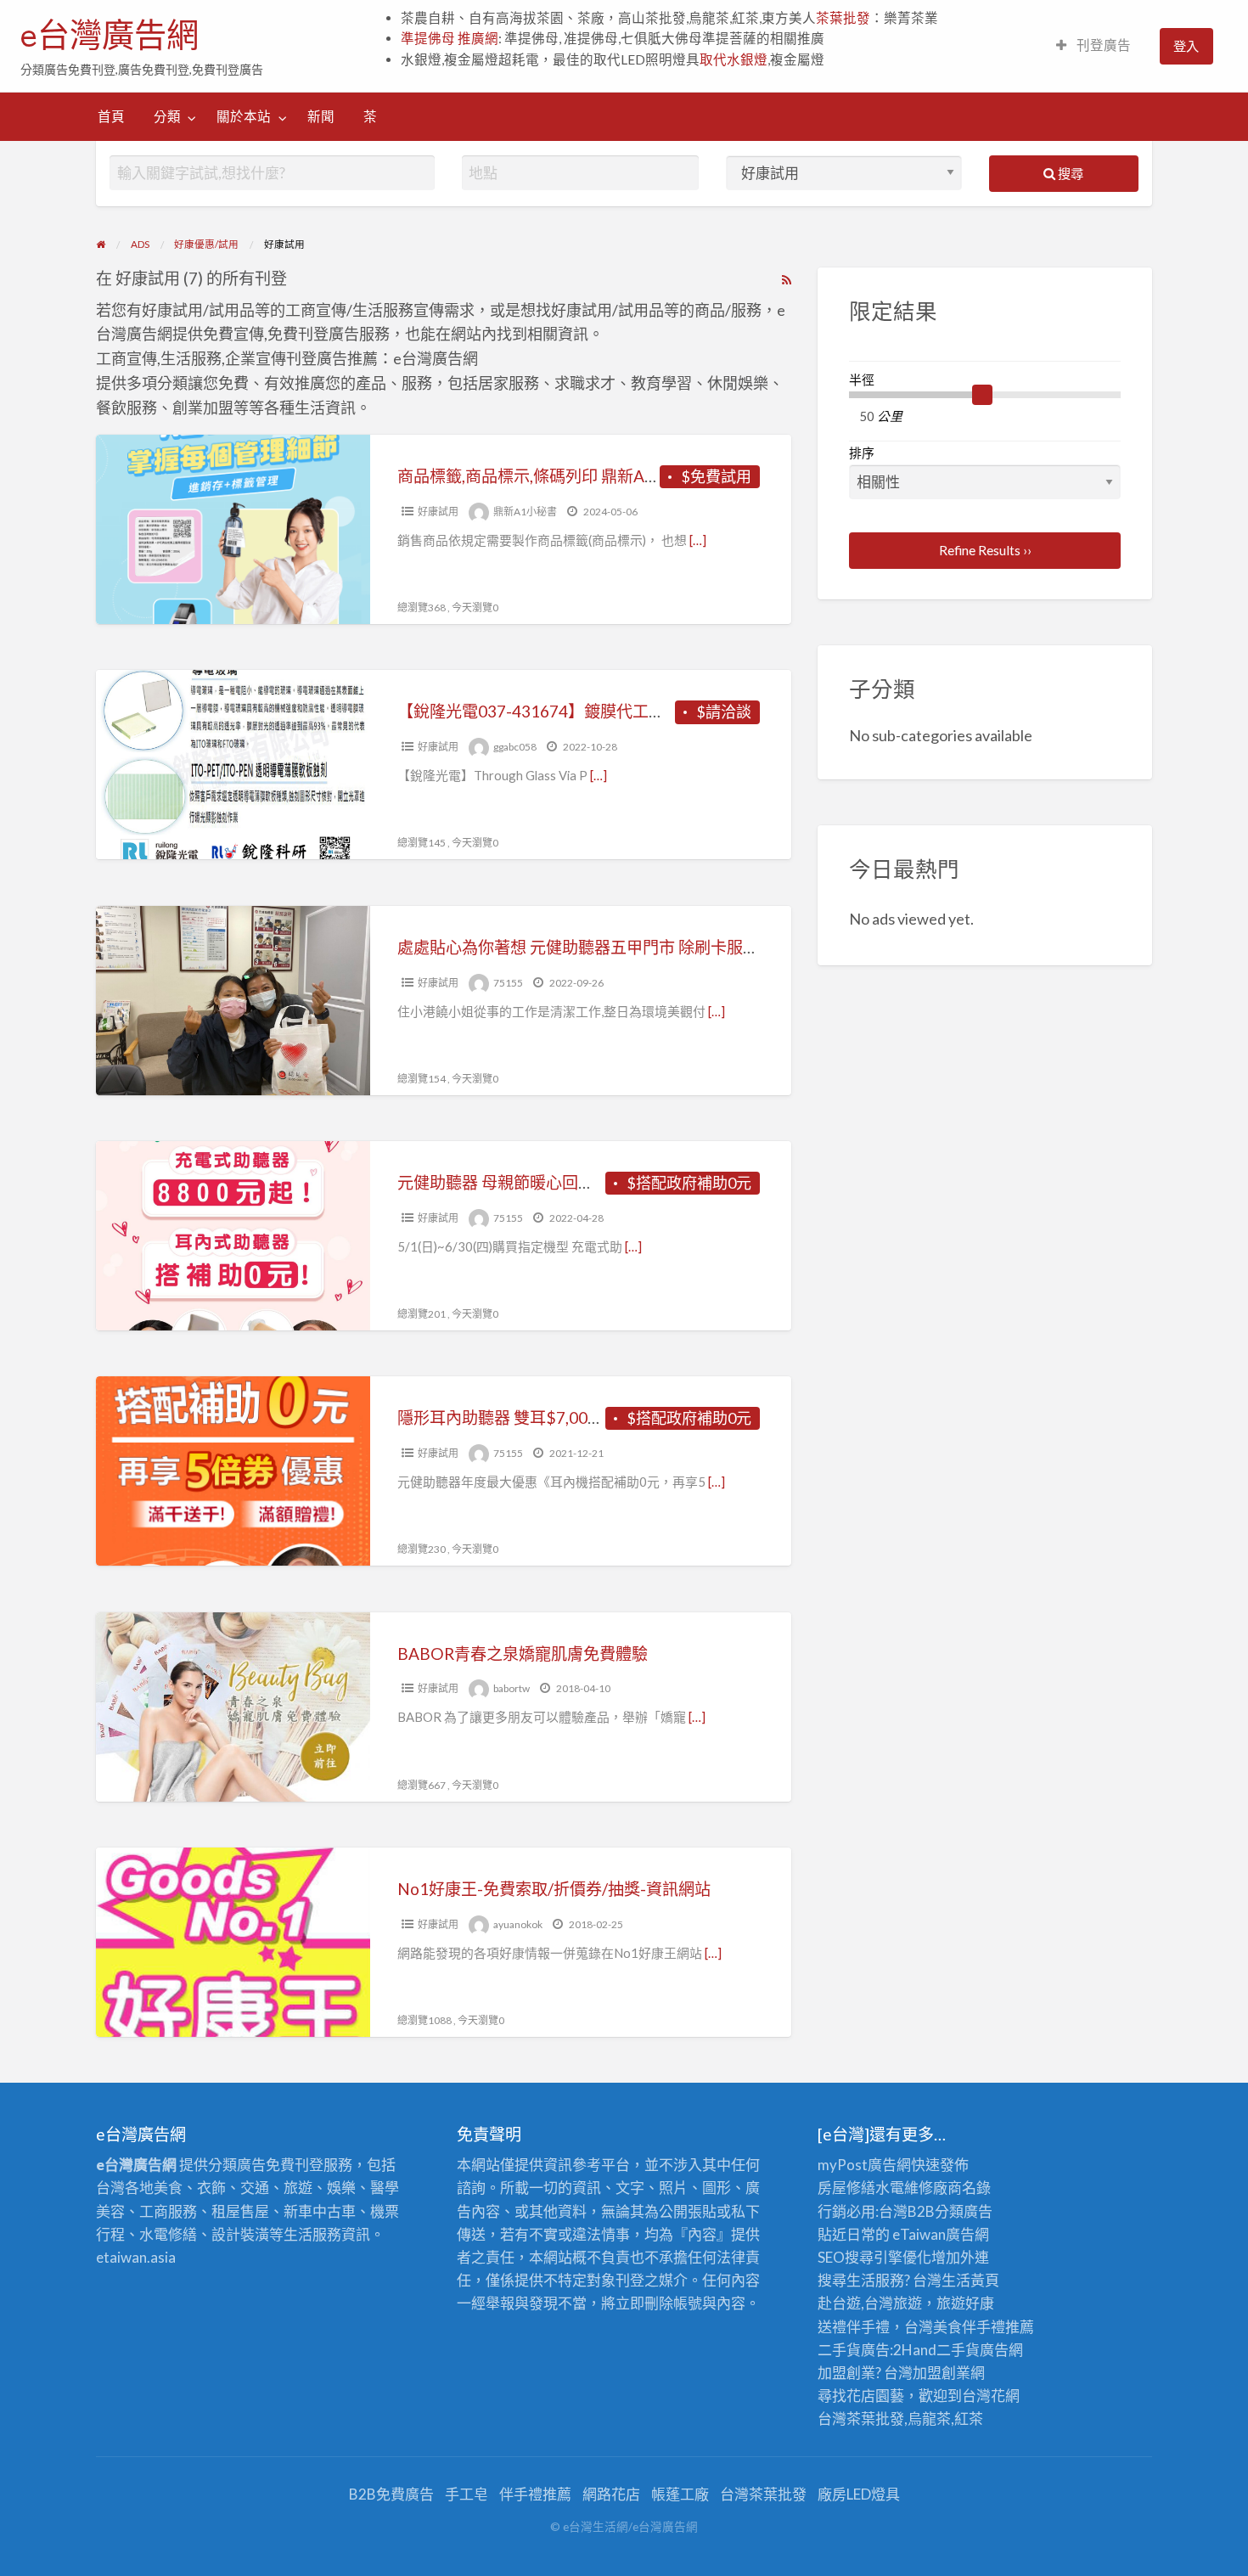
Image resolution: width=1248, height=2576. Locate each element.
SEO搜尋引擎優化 (874, 2257)
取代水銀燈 (734, 59)
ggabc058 (515, 747)
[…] (698, 540)
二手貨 (958, 2350)
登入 (1186, 46)
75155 (508, 983)
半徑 (862, 380)
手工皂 (467, 2494)
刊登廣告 (1102, 45)
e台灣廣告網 (110, 35)
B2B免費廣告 (391, 2494)
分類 (167, 116)
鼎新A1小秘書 (525, 512)
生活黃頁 (970, 2280)
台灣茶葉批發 (861, 2419)
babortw (512, 1688)
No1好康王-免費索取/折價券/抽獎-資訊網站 (554, 1889)
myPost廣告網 (864, 2165)
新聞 (321, 116)
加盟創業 (942, 2373)
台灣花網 (991, 2396)
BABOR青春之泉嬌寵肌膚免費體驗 (523, 1654)
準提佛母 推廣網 (450, 38)
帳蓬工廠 (680, 2494)
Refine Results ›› (985, 550)
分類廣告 (964, 2211)
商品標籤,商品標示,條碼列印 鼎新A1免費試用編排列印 (590, 476)
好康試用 (438, 512)
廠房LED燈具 (859, 2494)
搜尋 (1069, 173)
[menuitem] (1093, 46)
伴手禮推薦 (535, 2494)
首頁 (111, 116)
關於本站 (244, 116)
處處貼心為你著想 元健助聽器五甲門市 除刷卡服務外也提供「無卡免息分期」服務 (691, 947)
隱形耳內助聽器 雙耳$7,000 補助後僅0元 (544, 1417)
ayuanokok (518, 1924)
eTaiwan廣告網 (941, 2234)
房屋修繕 (846, 2188)
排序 (862, 453)
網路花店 (611, 2494)
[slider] (982, 395)
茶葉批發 (843, 18)
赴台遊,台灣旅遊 (870, 2303)
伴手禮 (984, 2327)
